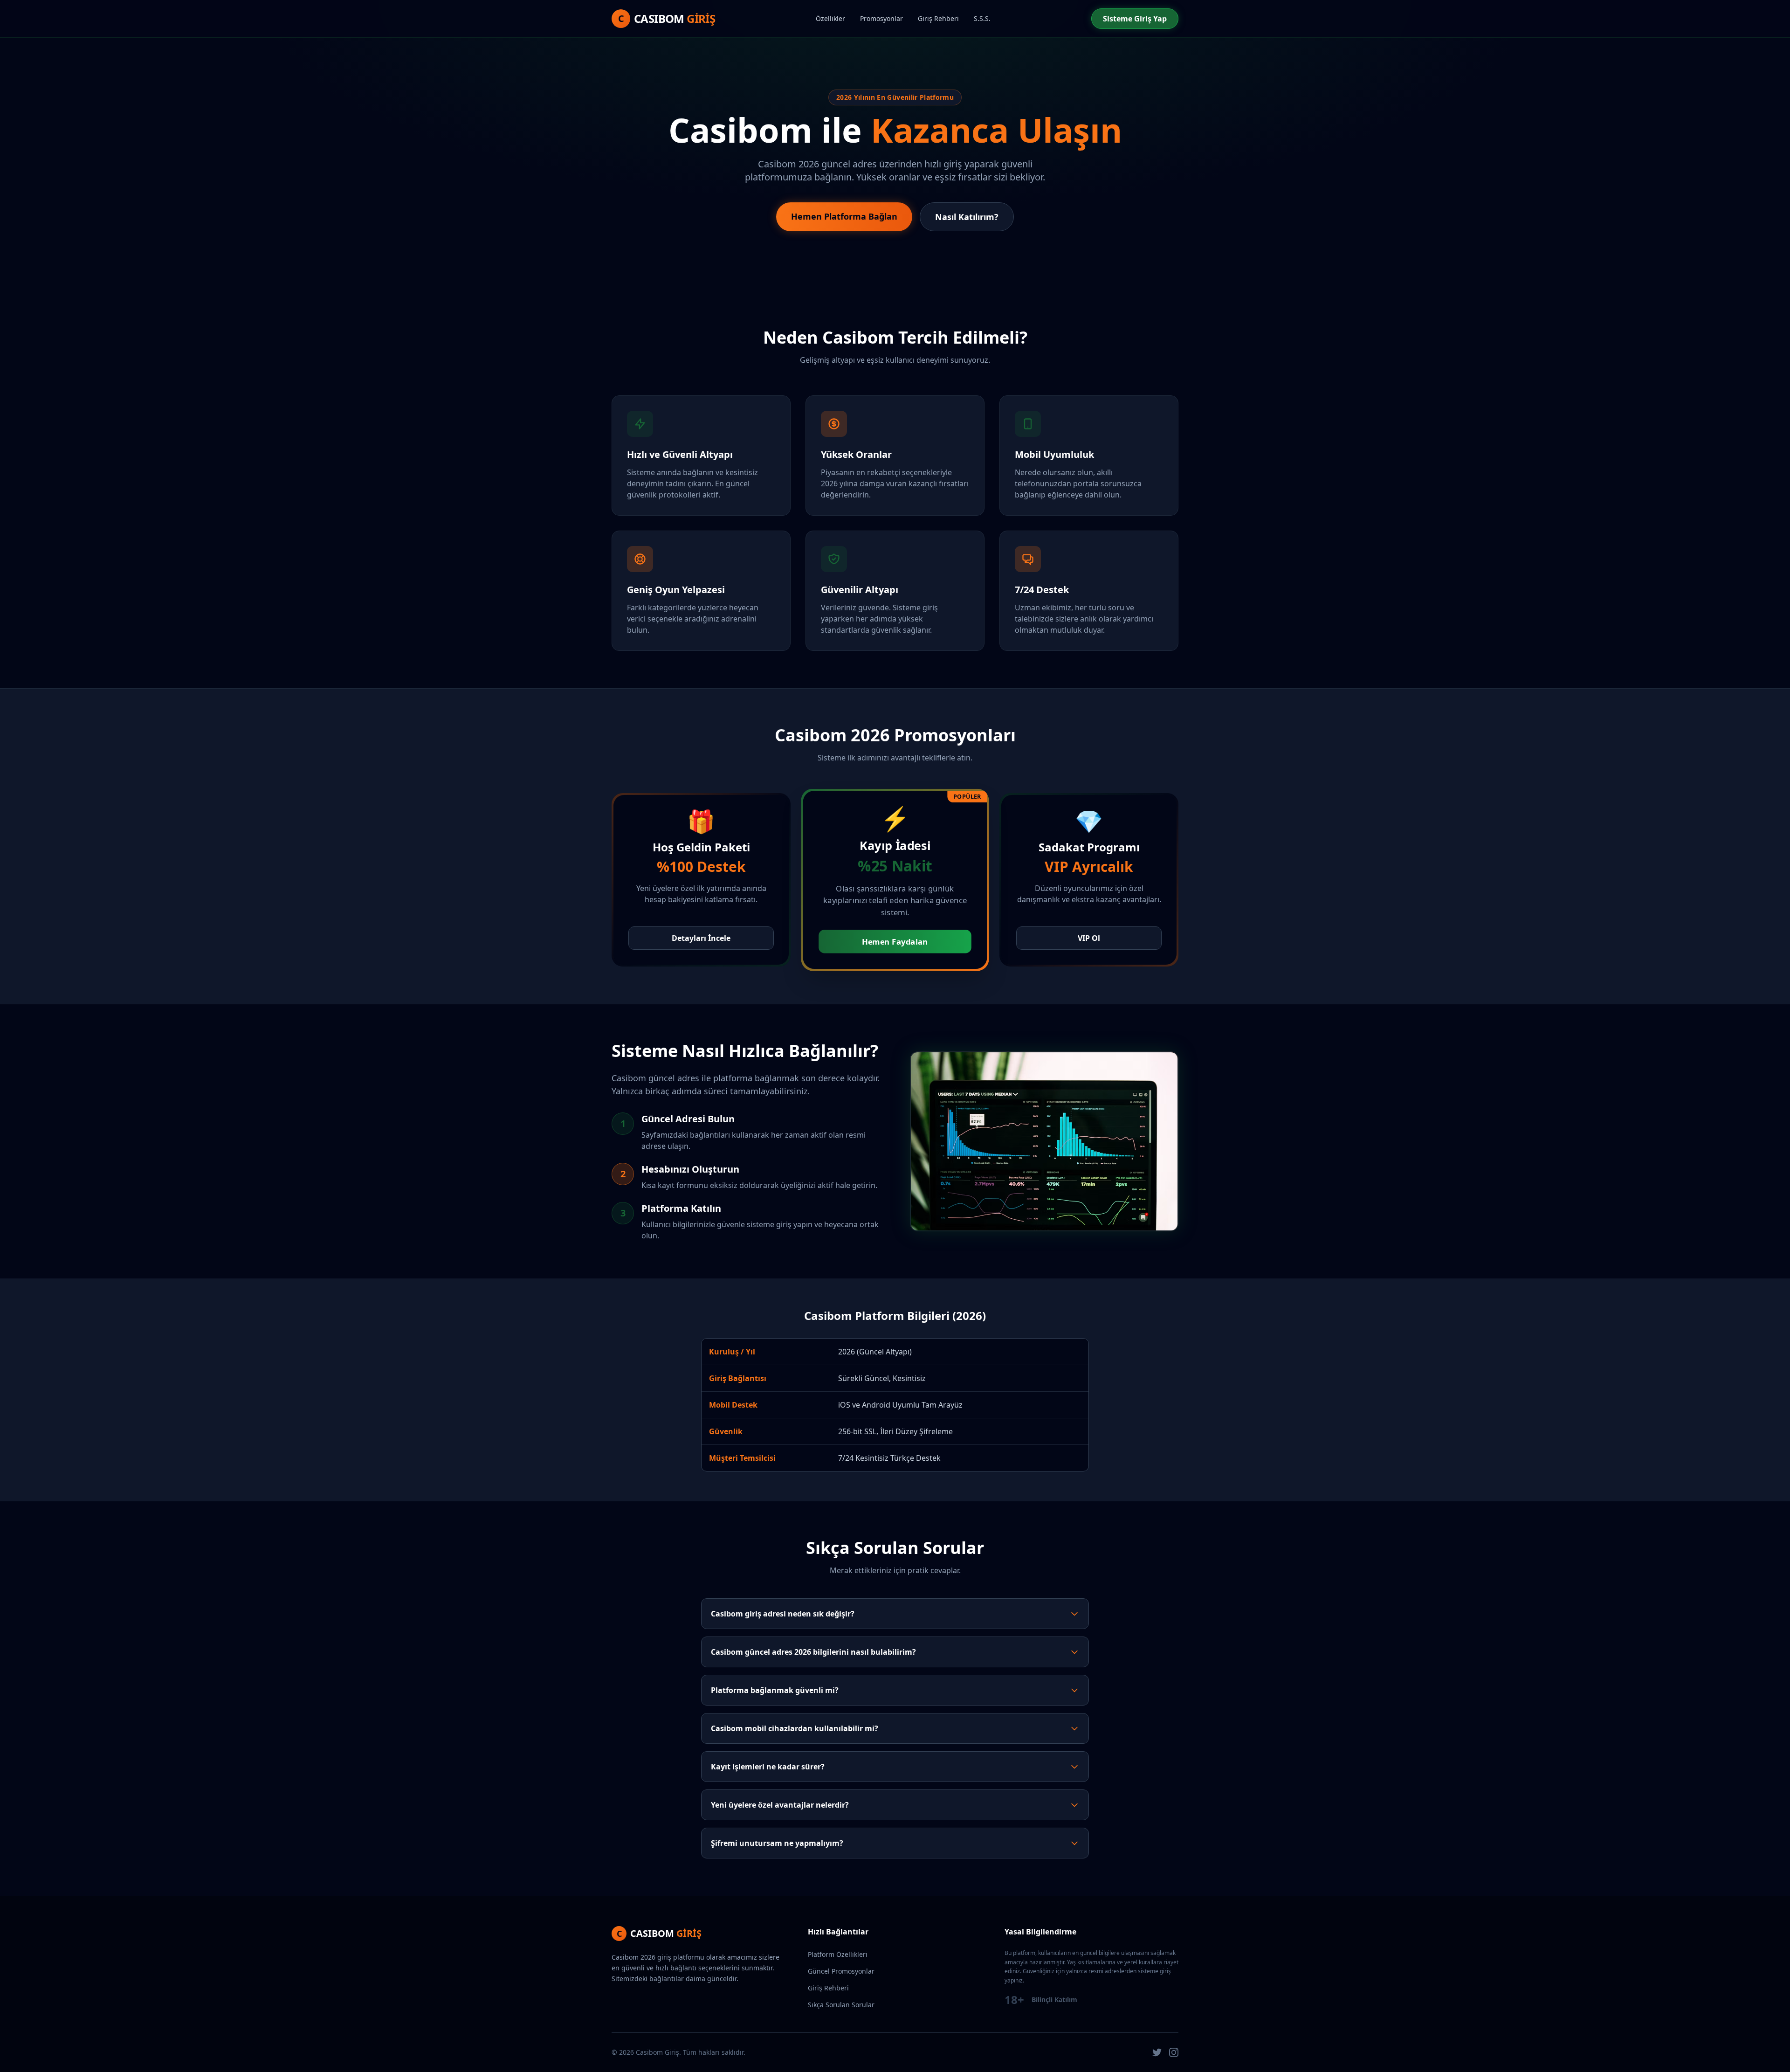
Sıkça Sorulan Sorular (841, 2005)
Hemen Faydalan (895, 942)
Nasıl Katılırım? (967, 217)
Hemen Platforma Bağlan (844, 216)
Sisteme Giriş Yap (1135, 19)
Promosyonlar (881, 18)
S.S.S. (982, 18)
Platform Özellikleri (838, 1954)
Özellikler (830, 18)
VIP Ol (1089, 938)
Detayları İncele (701, 938)
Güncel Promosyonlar (841, 1971)
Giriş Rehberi (938, 18)
